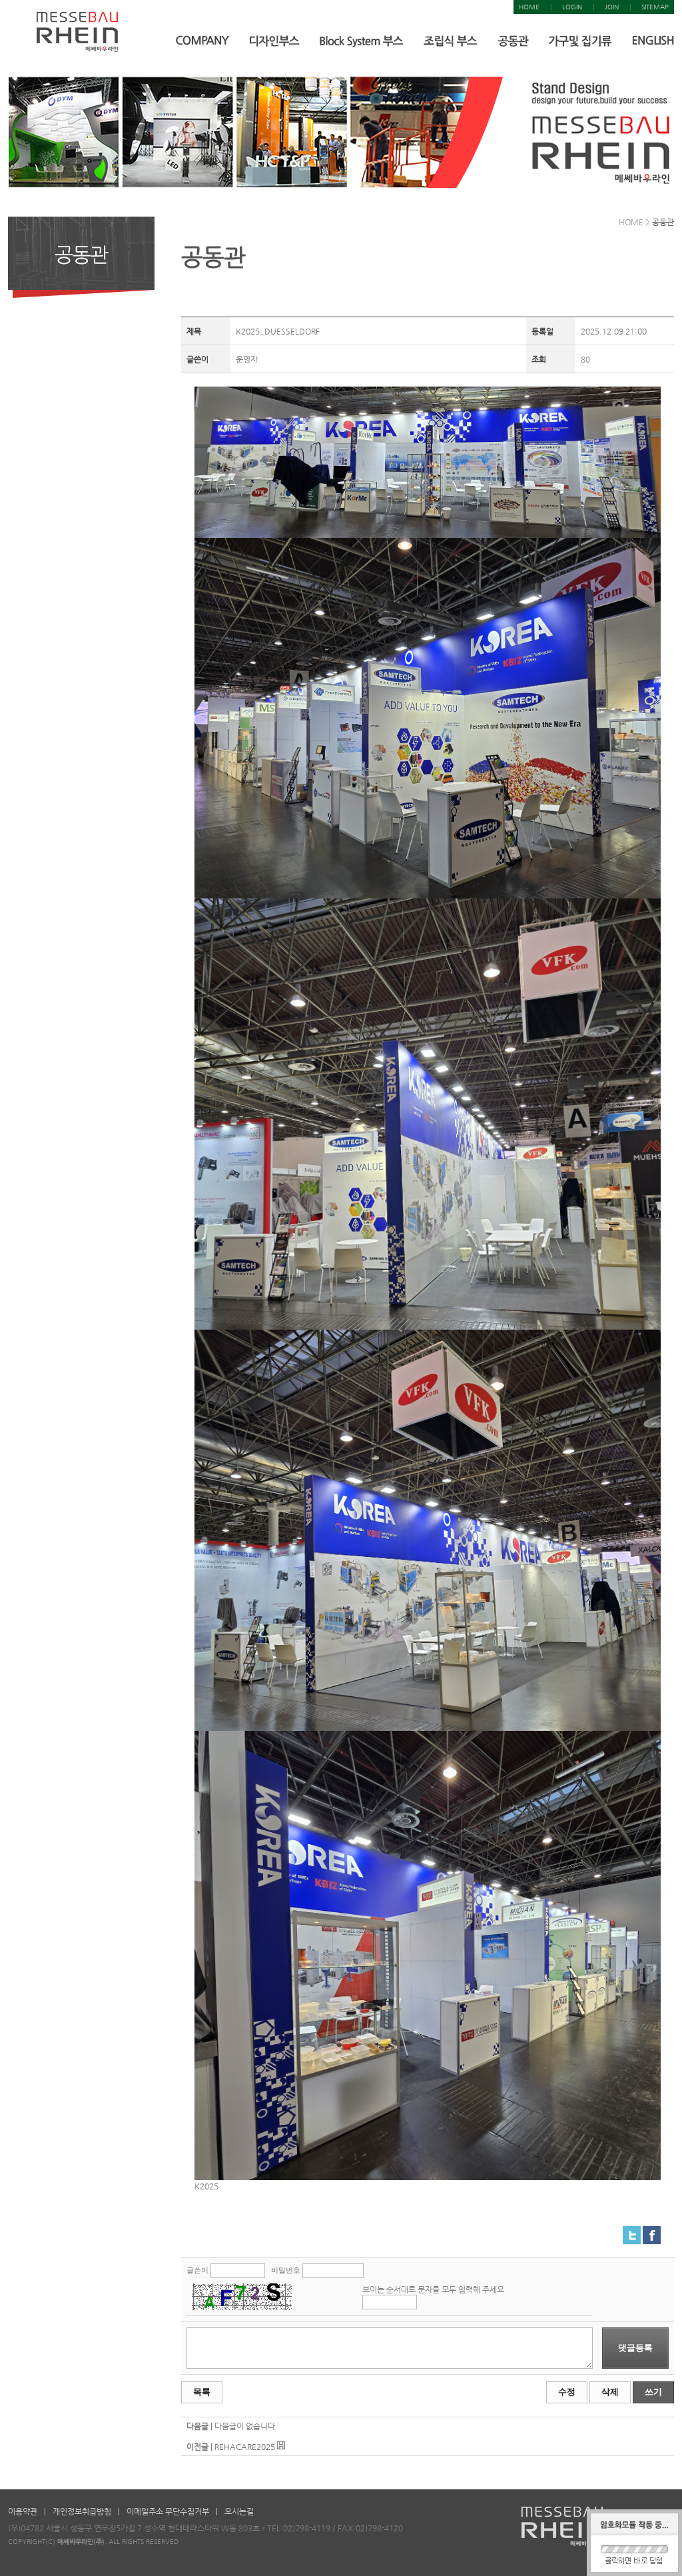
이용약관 (23, 2511)
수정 (567, 2392)
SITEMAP (655, 7)
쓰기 (653, 2392)
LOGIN (572, 7)
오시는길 (239, 2511)
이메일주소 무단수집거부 (168, 2511)
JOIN (612, 7)
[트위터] (632, 2231)
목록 (202, 2392)
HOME (529, 7)
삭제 (610, 2392)
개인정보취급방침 (82, 2511)
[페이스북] (652, 2231)
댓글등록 (635, 2348)
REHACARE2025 (245, 2447)
